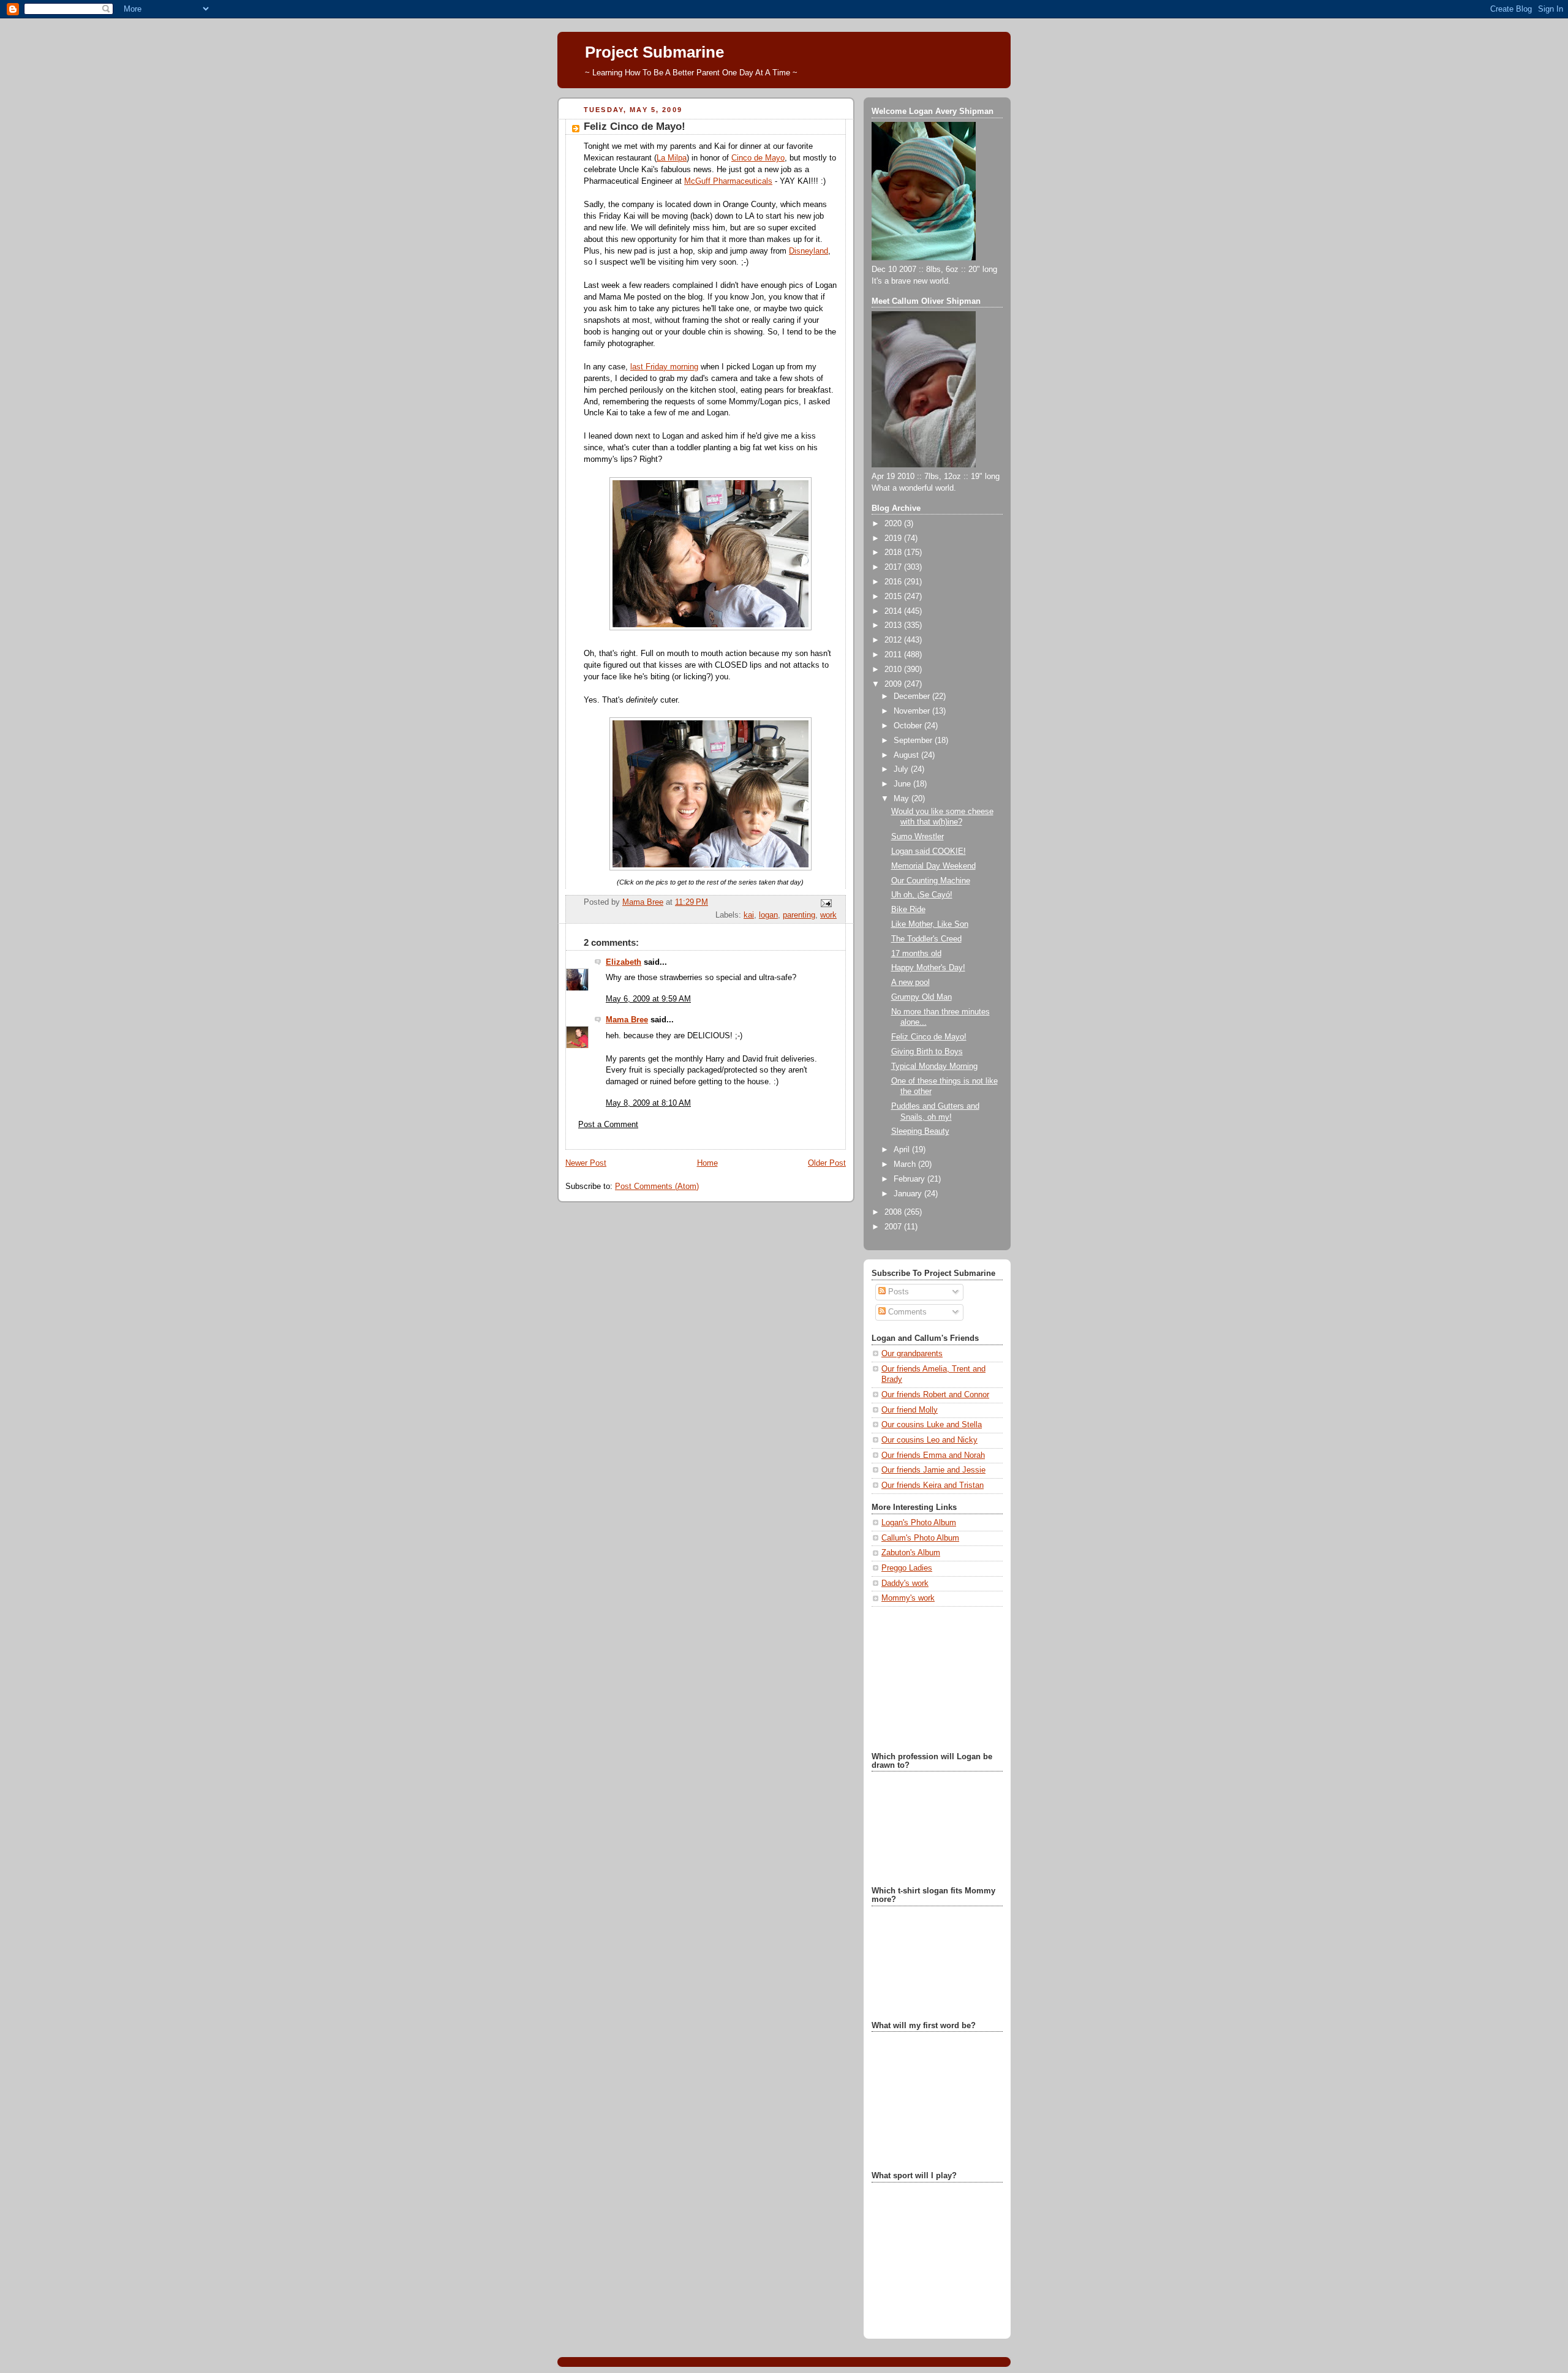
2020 (894, 524)
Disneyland (809, 251)
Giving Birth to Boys (927, 1052)
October (909, 726)
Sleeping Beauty (920, 1131)
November (913, 711)
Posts (897, 1292)
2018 (894, 553)
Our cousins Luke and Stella (932, 1425)
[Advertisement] (933, 1678)
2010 (894, 670)
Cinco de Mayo (758, 158)
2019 (894, 538)
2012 (894, 640)
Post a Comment (608, 1125)
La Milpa (672, 158)
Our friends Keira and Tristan (933, 1485)
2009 (894, 684)
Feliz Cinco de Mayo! (929, 1037)
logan (768, 915)
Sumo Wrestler (918, 837)
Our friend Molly (910, 1410)
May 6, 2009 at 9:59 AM (648, 999)
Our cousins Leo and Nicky (929, 1440)
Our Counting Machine (931, 881)
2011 (894, 655)
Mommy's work (908, 1598)
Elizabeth (624, 962)
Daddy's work (905, 1583)
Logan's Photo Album (919, 1523)
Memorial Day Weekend (933, 866)
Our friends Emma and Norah (933, 1455)
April (903, 1150)
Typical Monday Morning (934, 1066)
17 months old (916, 954)
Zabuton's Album (911, 1553)
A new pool (910, 983)
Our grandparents (912, 1354)
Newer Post (586, 1163)
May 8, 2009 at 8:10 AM (648, 1103)
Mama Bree (627, 1020)
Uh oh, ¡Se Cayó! (922, 895)
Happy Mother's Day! (928, 968)
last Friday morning (664, 367)
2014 (894, 611)
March (906, 1164)
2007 (894, 1227)
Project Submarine (654, 52)
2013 (894, 625)
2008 (894, 1212)
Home (707, 1163)
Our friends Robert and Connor (935, 1395)
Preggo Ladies (907, 1568)
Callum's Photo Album (920, 1538)
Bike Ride (908, 910)
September (914, 741)
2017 (894, 567)
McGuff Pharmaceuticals (728, 181)
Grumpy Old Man (922, 997)
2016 (894, 582)
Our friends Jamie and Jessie (933, 1470)
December (913, 696)
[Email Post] (826, 903)
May (903, 799)
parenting (799, 915)
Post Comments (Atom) (657, 1186)
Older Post (827, 1163)
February (910, 1179)
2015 (894, 597)
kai (749, 915)
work (828, 915)
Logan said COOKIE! (929, 851)
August (907, 755)
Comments (906, 1312)
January (909, 1194)
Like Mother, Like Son (930, 924)
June (903, 784)
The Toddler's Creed (926, 939)
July (902, 769)
